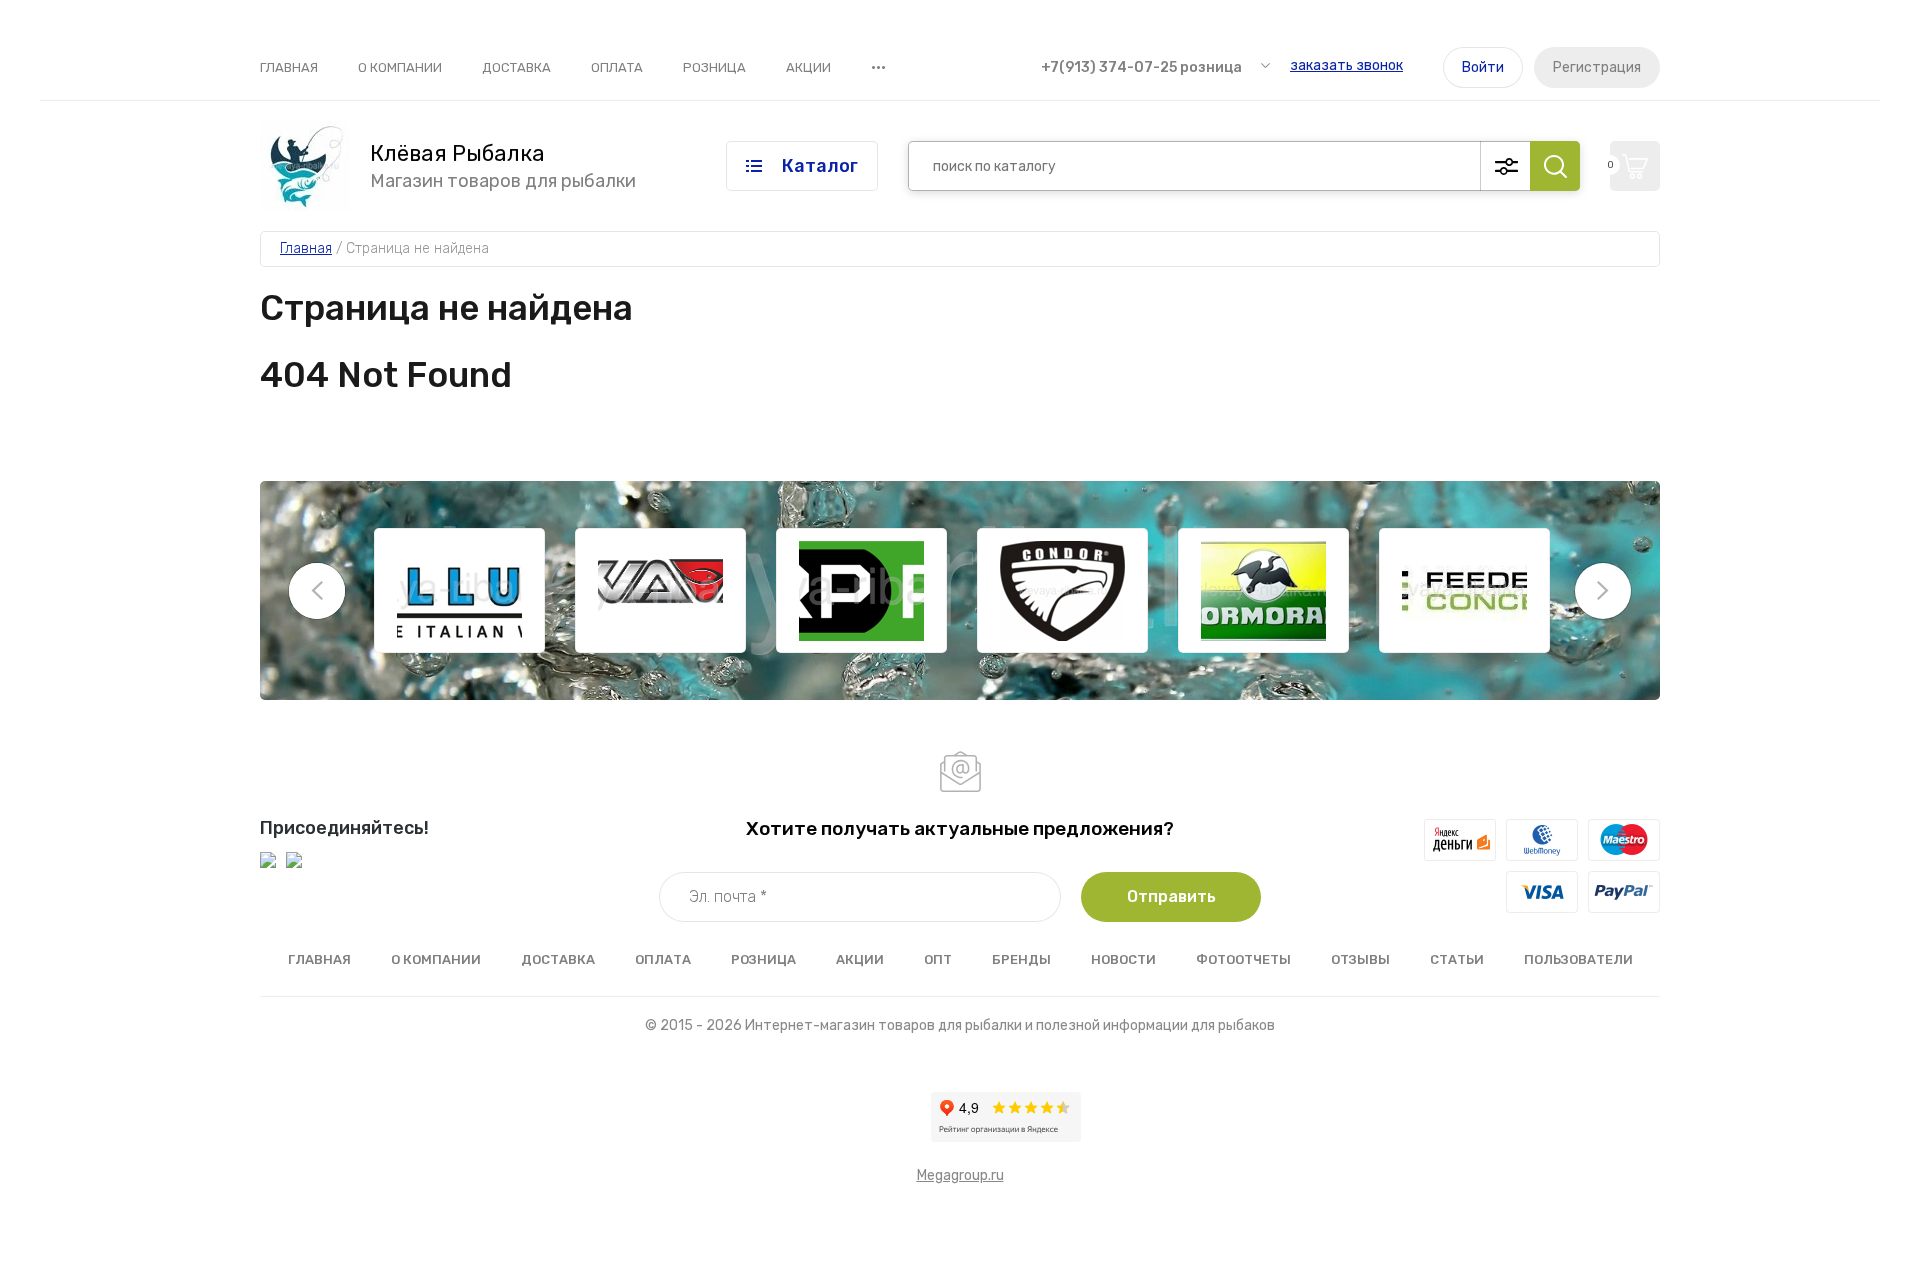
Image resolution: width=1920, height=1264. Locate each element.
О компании (400, 67)
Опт (938, 959)
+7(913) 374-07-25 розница (1141, 67)
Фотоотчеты (1243, 959)
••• (878, 67)
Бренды (1021, 959)
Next (1603, 591)
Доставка (516, 67)
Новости (1123, 959)
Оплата (617, 67)
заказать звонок (1346, 65)
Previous (317, 591)
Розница (714, 67)
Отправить (1171, 896)
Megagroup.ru (960, 1175)
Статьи (1457, 959)
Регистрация (1597, 67)
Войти (1483, 67)
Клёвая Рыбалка (457, 154)
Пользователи (1578, 959)
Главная (289, 67)
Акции (808, 67)
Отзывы (1360, 959)
